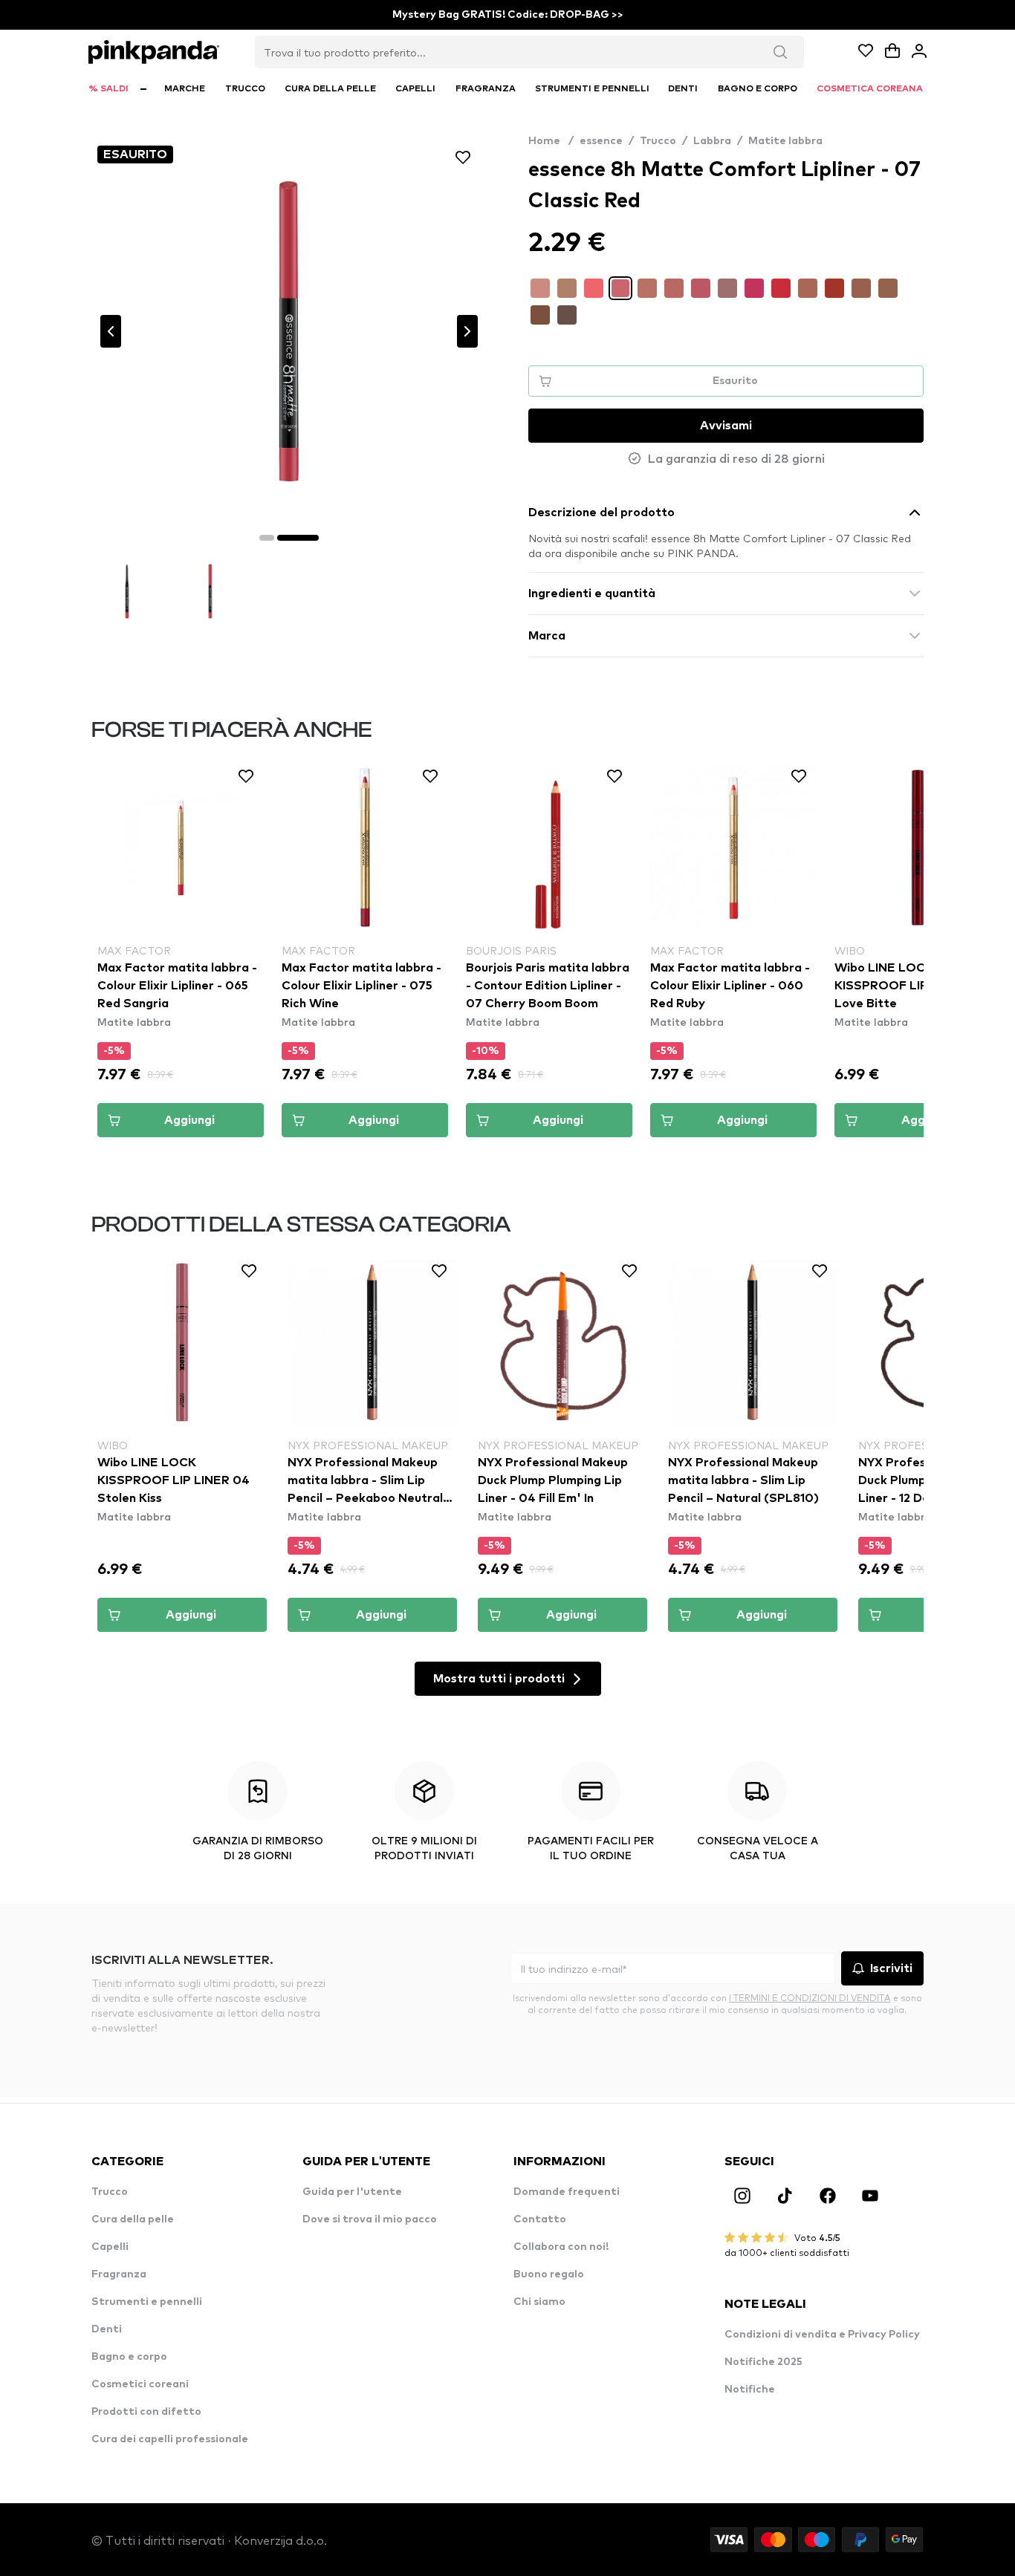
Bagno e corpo (129, 2357)
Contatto (540, 2219)
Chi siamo (539, 2302)
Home (551, 141)
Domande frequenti (567, 2192)
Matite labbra (785, 141)
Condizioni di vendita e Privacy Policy (822, 2335)
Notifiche (750, 2390)
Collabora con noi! (561, 2247)
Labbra (712, 141)
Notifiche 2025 (763, 2362)
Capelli (110, 2247)
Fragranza (119, 2274)
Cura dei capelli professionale (170, 2439)
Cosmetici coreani (140, 2384)
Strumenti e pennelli (147, 2302)
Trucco (658, 141)
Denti (107, 2329)
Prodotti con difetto (146, 2412)
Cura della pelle (133, 2219)
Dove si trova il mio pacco (370, 2219)
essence (601, 141)
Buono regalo (549, 2274)
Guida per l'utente (352, 2192)
